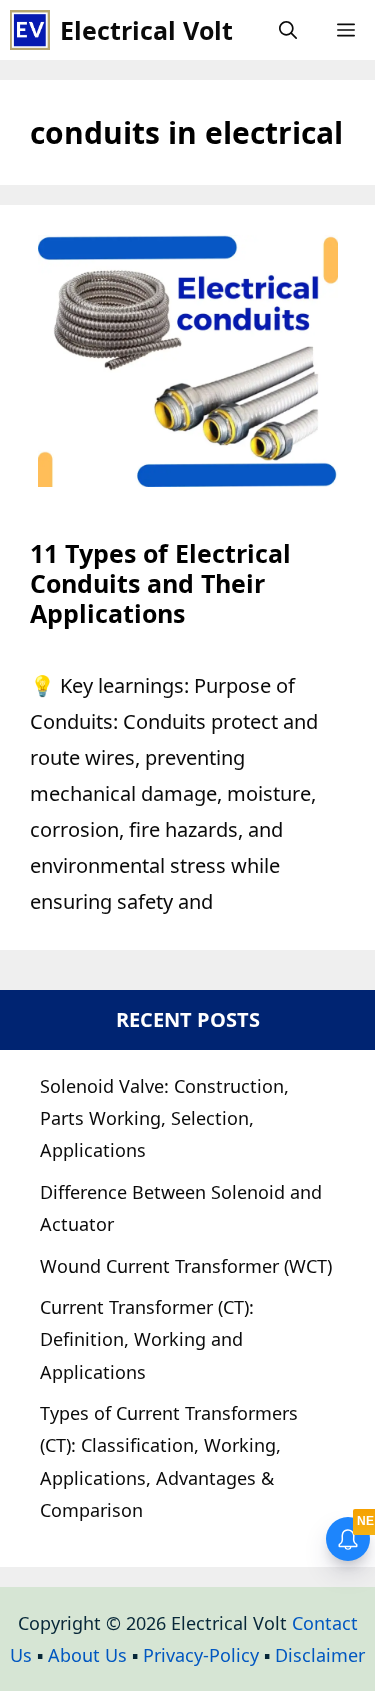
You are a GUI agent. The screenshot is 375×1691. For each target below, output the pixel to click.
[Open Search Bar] (288, 30)
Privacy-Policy (201, 1655)
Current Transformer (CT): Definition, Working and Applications (147, 1339)
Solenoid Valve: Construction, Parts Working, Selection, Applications (164, 1118)
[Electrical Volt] (30, 30)
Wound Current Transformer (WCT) (186, 1266)
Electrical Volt (146, 30)
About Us (87, 1655)
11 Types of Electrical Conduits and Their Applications (160, 583)
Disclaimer (320, 1655)
